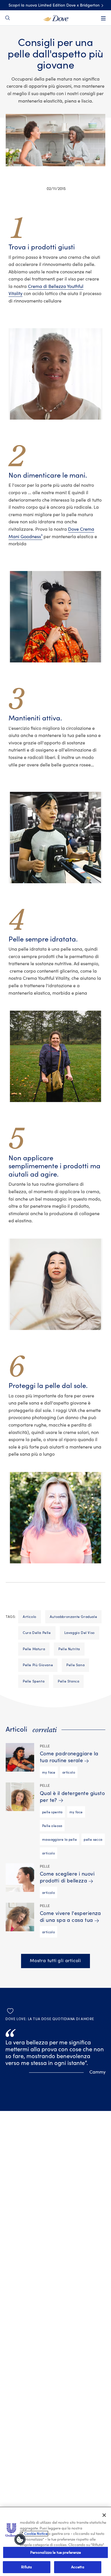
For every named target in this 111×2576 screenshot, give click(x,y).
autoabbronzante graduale (73, 1617)
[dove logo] (56, 18)
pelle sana (75, 1665)
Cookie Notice (36, 2534)
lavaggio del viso (80, 1633)
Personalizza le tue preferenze (56, 2552)
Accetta (78, 2567)
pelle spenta (34, 1681)
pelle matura (34, 1649)
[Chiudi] (104, 2515)
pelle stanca (68, 1681)
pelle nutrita (69, 1649)
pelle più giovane (38, 1665)
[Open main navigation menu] (103, 18)
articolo (30, 1617)
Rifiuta (26, 2567)
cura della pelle (37, 1633)
